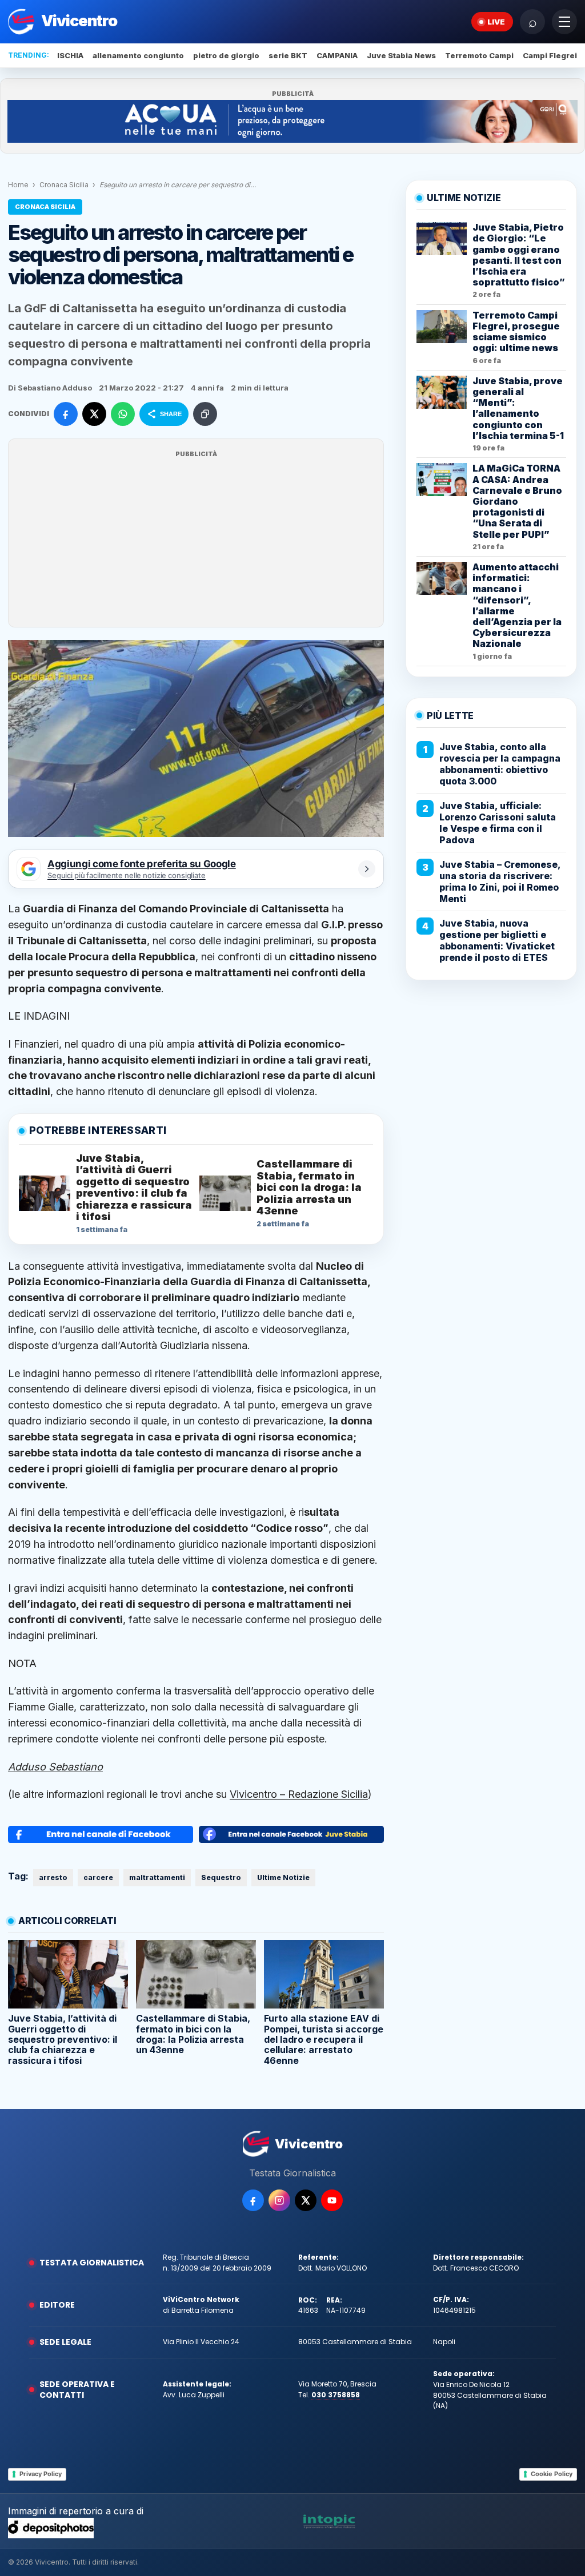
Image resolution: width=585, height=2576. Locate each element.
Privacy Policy (41, 2474)
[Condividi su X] (94, 414)
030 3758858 (336, 2395)
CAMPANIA (337, 55)
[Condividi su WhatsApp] (123, 414)
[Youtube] (332, 2200)
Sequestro (221, 1877)
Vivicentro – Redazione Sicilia (299, 1794)
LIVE (496, 22)
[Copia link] (205, 414)
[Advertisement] (196, 540)
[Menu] (564, 22)
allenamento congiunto (138, 55)
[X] (306, 2200)
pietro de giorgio (226, 55)
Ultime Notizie (283, 1877)
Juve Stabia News (401, 55)
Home (18, 185)
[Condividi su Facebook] (66, 414)
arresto (53, 1877)
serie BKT (288, 55)
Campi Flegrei (550, 55)
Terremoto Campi (479, 55)
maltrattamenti (157, 1877)
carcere (98, 1877)
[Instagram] (279, 2200)
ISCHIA (70, 55)
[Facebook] (253, 2200)
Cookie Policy (552, 2474)
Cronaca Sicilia (64, 185)
